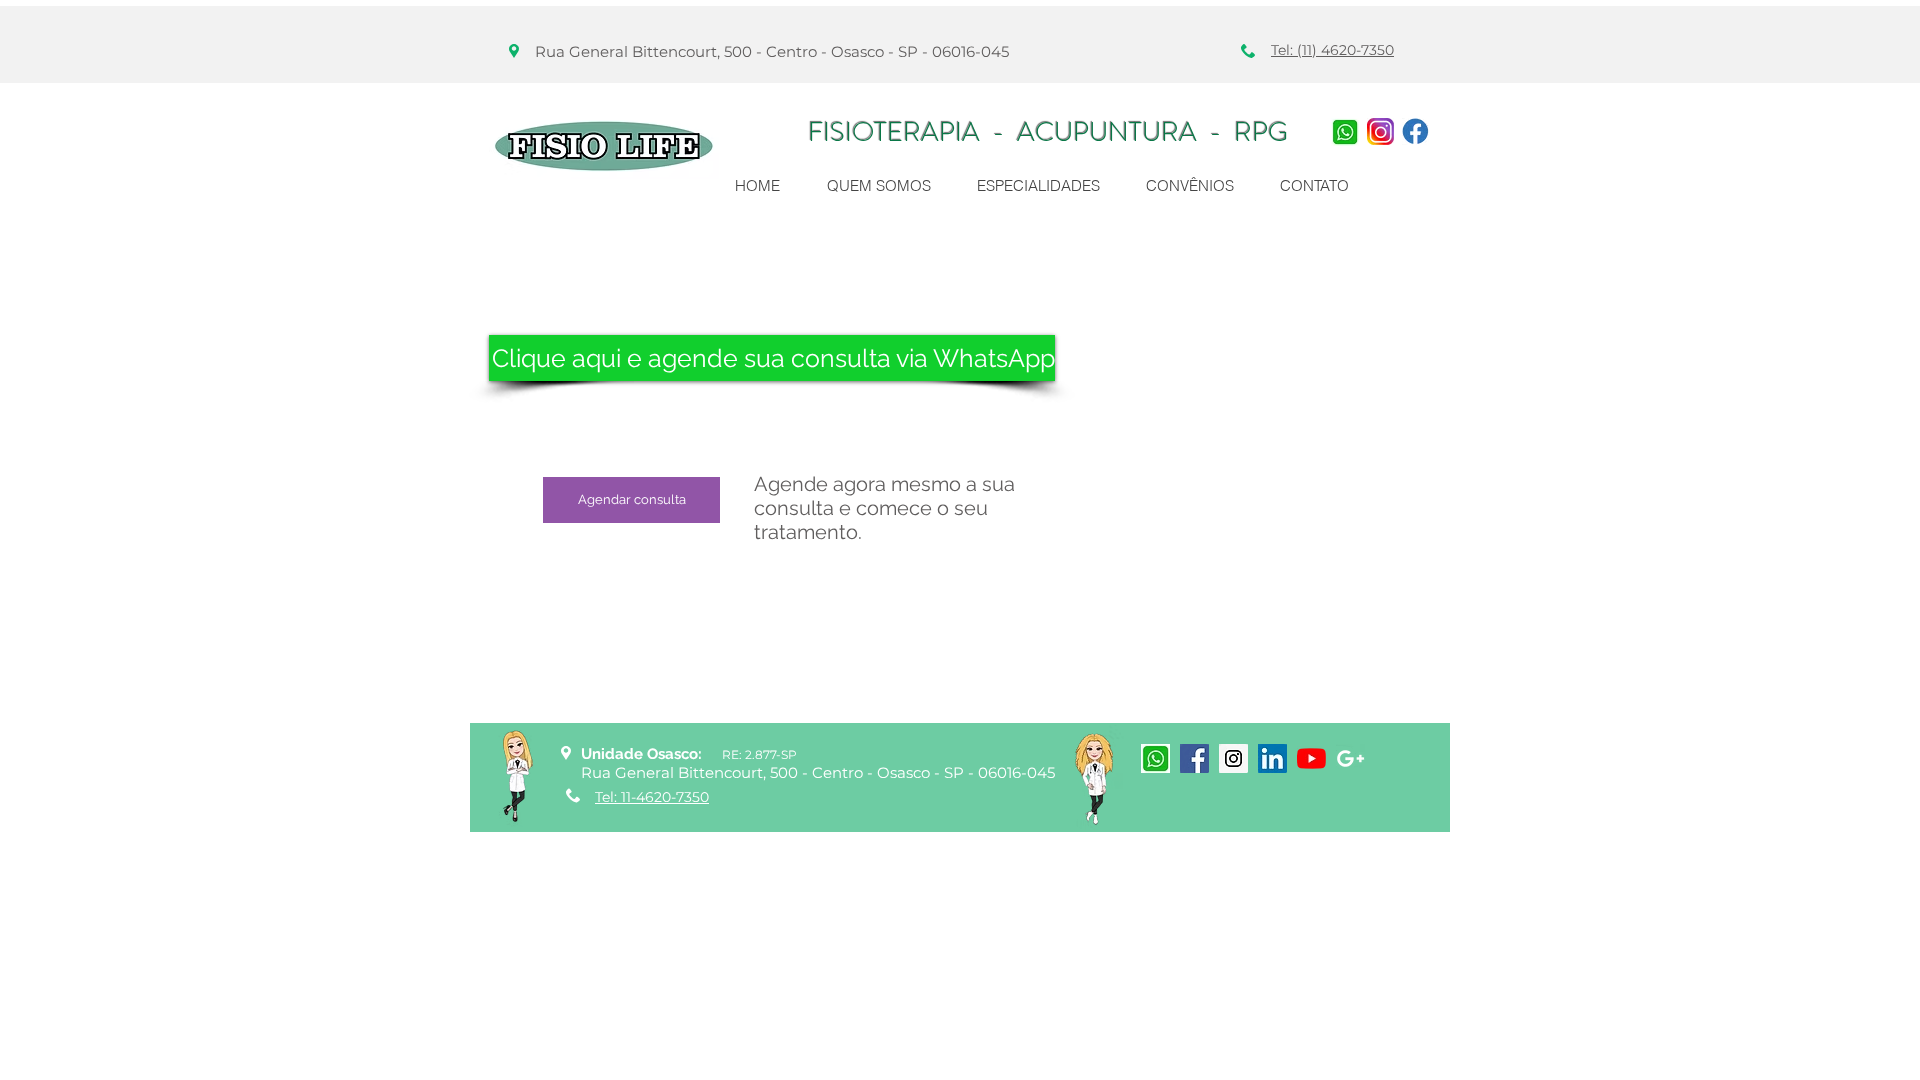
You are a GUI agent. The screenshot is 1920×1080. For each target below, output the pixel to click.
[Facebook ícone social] (1194, 758)
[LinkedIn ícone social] (1272, 758)
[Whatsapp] (1345, 132)
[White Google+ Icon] (1350, 758)
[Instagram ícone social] (1233, 758)
